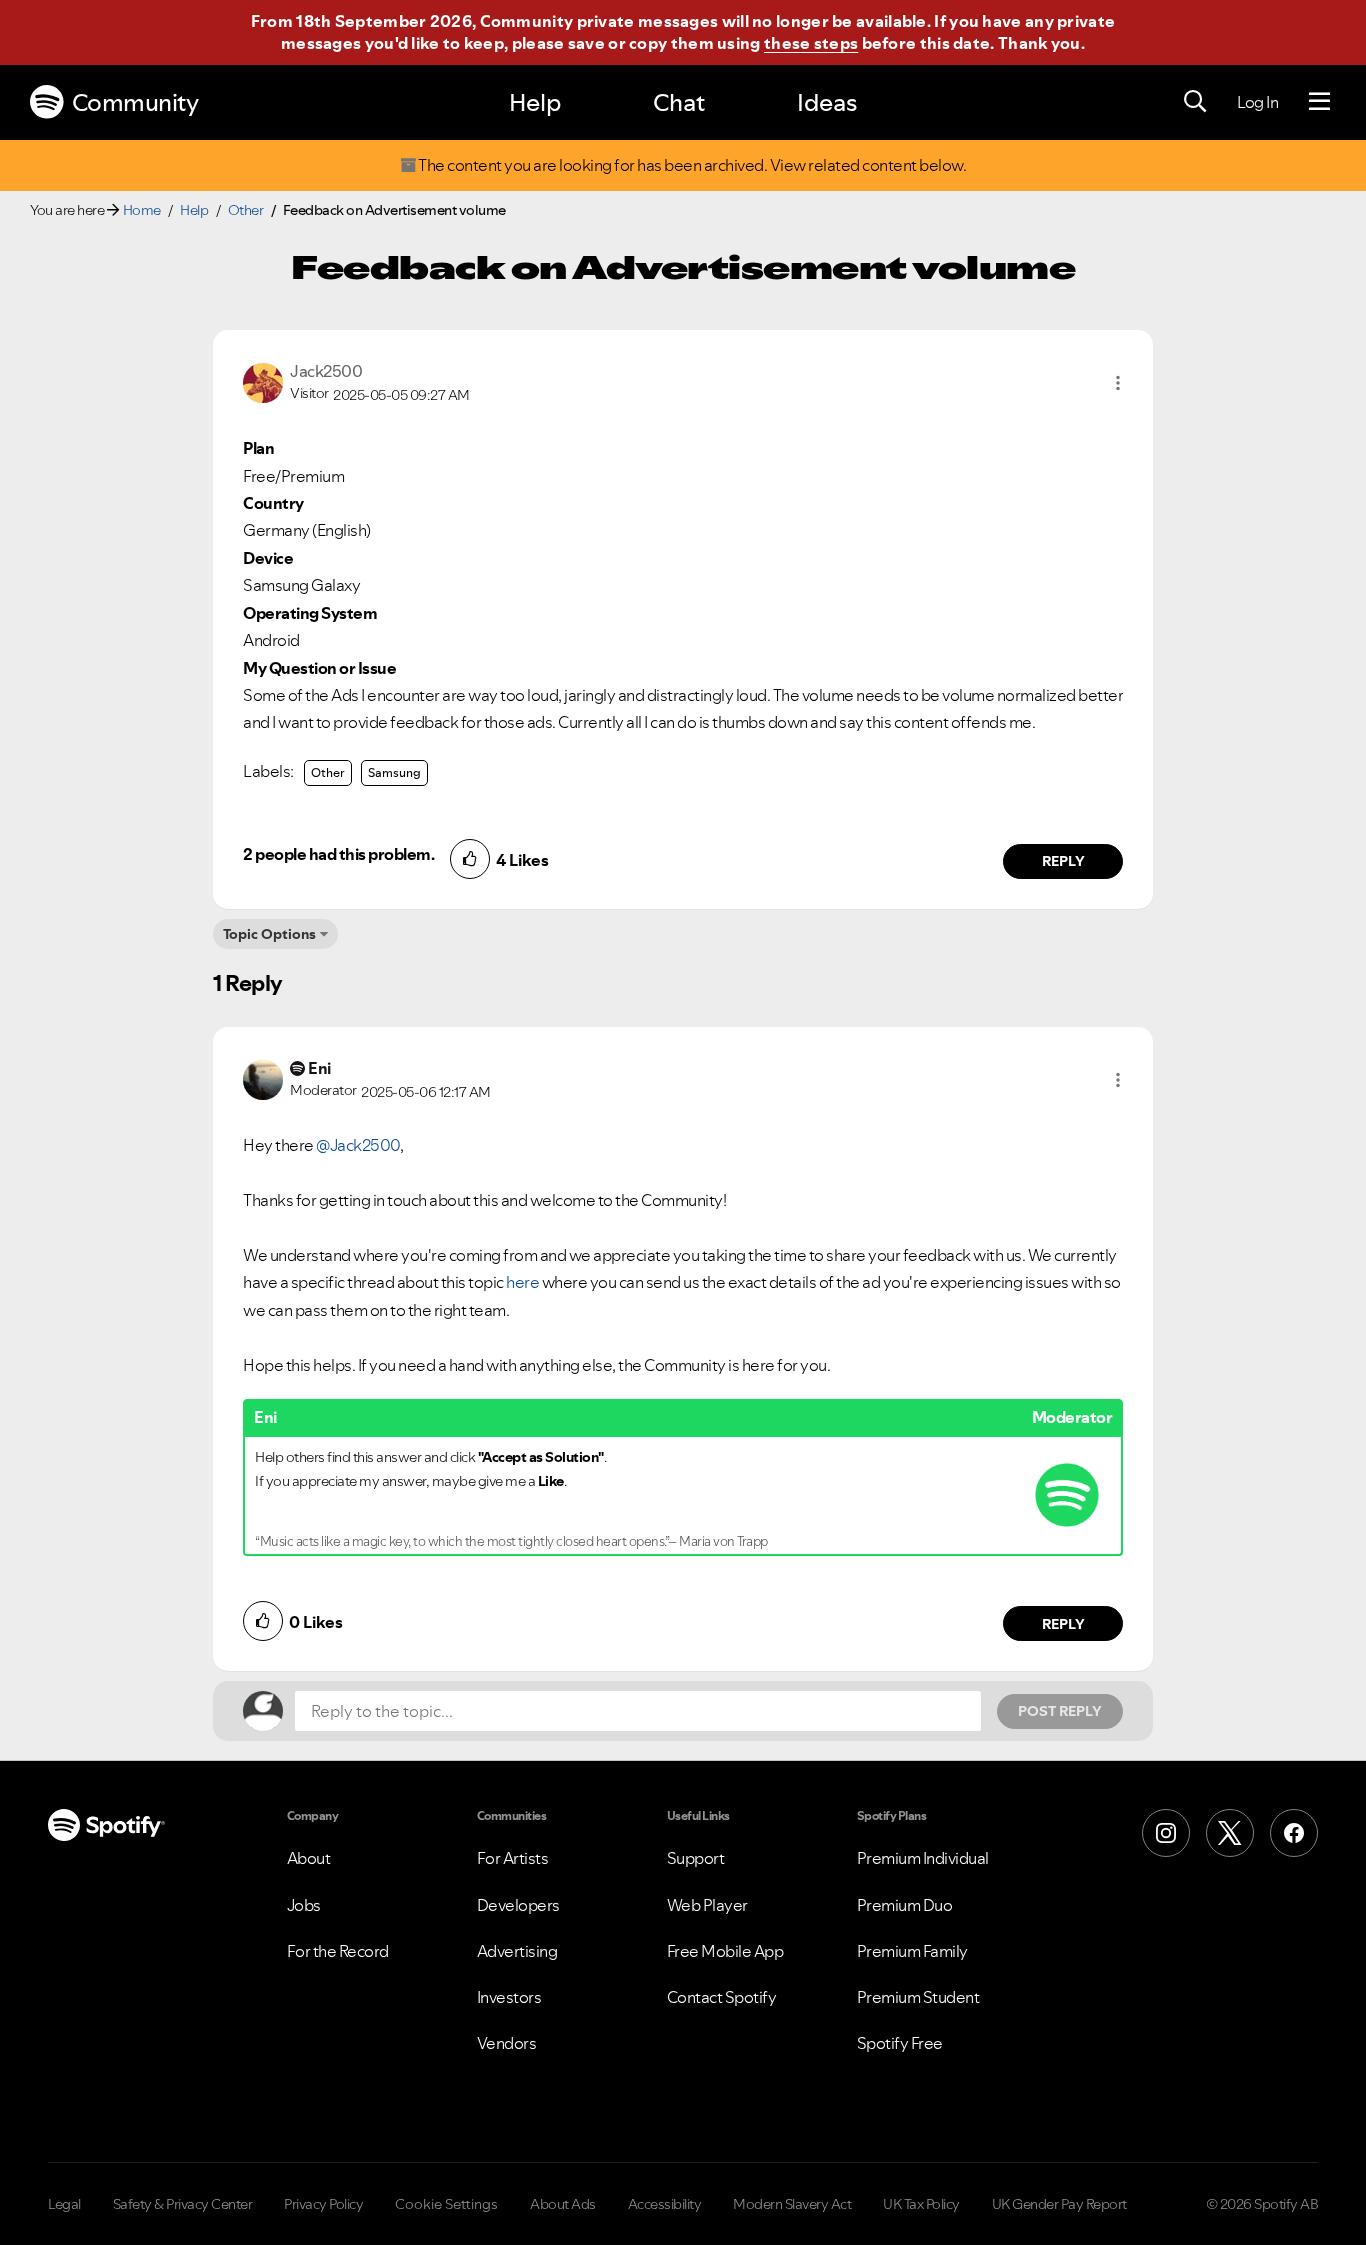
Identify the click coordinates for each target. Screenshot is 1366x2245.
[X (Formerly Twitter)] (1230, 1833)
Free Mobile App (725, 1951)
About (309, 1858)
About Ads (563, 2204)
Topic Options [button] (269, 934)
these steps (811, 43)
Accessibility (665, 2204)
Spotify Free (900, 2043)
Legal (64, 2204)
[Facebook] (1294, 1833)
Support (696, 1858)
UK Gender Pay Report (1059, 2204)
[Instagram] (1166, 1833)
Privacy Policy (323, 2204)
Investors (509, 1997)
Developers (518, 1905)
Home (142, 210)
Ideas (827, 102)
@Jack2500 (358, 1145)
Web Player (707, 1905)
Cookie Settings (446, 2204)
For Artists (513, 1858)
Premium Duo (905, 1905)
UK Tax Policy (921, 2204)
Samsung (394, 772)
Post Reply (1060, 1711)
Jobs (304, 1905)
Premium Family (912, 1951)
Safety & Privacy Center (183, 2204)
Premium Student (918, 1997)
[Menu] (1319, 102)
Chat (679, 102)
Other (246, 210)
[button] (1118, 383)
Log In (1257, 102)
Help (535, 102)
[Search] (1195, 102)
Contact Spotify (722, 1997)
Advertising (517, 1951)
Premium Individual (923, 1858)
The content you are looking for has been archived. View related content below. (691, 165)
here (522, 1282)
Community (135, 102)
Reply (1063, 861)
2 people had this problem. (338, 854)
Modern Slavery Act (792, 2204)
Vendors (507, 2043)
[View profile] (263, 381)
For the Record (338, 1951)
